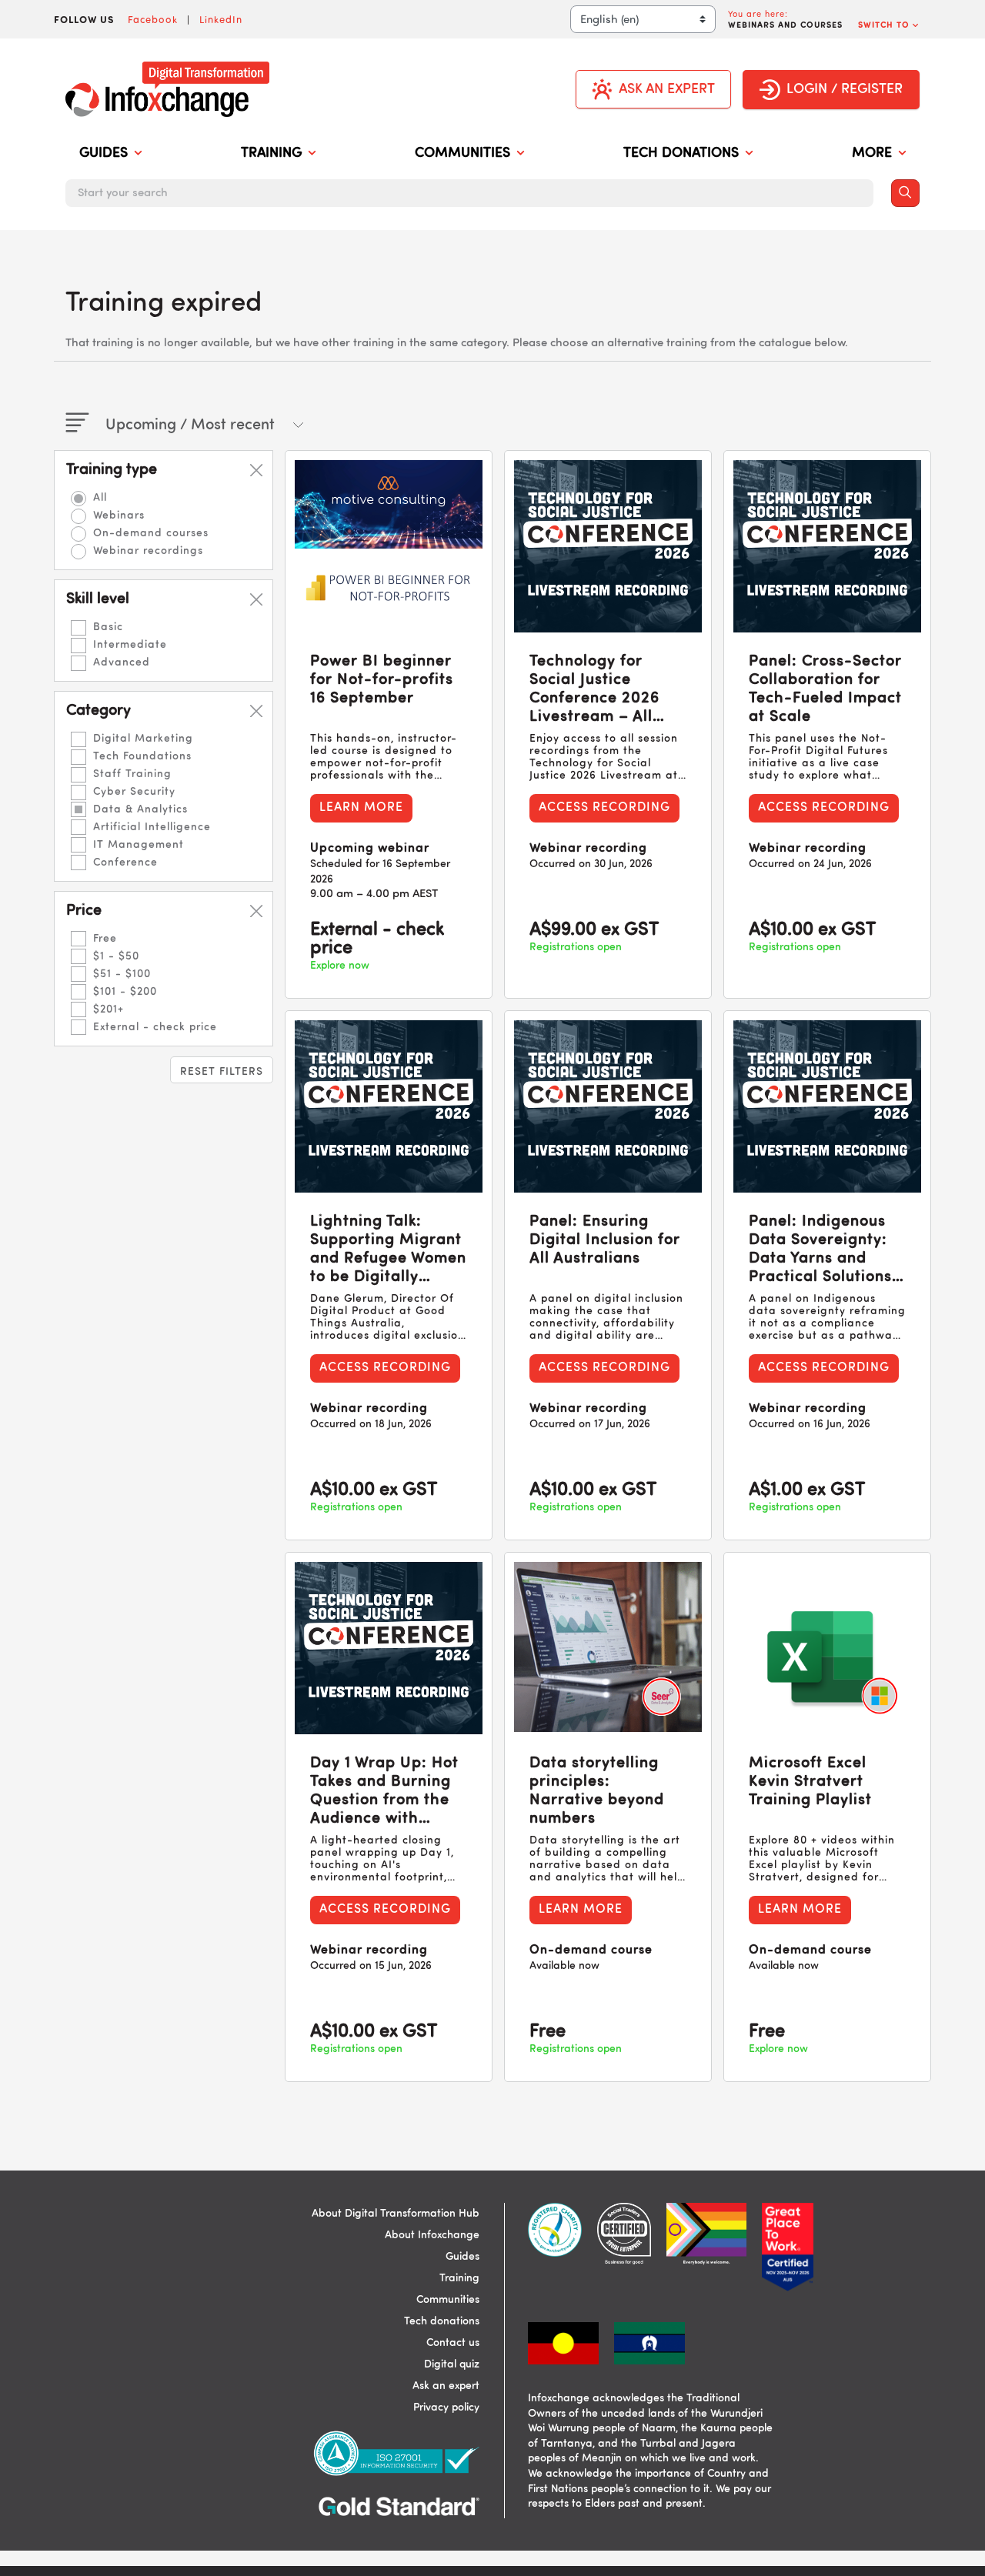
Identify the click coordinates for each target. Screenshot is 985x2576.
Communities (448, 2300)
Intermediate (130, 645)
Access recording (604, 808)
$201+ (109, 1009)
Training (459, 2278)
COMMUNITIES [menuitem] (462, 153)
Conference (125, 863)
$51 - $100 (122, 974)
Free (105, 939)
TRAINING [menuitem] (271, 153)
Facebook (153, 19)
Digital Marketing (143, 739)
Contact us (453, 2343)
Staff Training (132, 774)
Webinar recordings (148, 551)
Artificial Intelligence (152, 827)
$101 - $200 (125, 992)
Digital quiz (452, 2364)
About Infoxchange (432, 2235)
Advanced (122, 662)
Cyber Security (134, 792)
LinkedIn (221, 19)
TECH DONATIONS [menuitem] (681, 153)
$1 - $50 (116, 956)
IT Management (139, 845)
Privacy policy (446, 2407)
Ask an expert (446, 2386)
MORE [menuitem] (872, 153)
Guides (462, 2257)
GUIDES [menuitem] (104, 153)
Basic (108, 627)
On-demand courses (151, 533)
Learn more (361, 808)
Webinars (119, 516)
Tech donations (442, 2321)
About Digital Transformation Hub (396, 2214)
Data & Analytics (140, 809)
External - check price (155, 1027)
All (100, 498)
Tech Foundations (142, 756)
